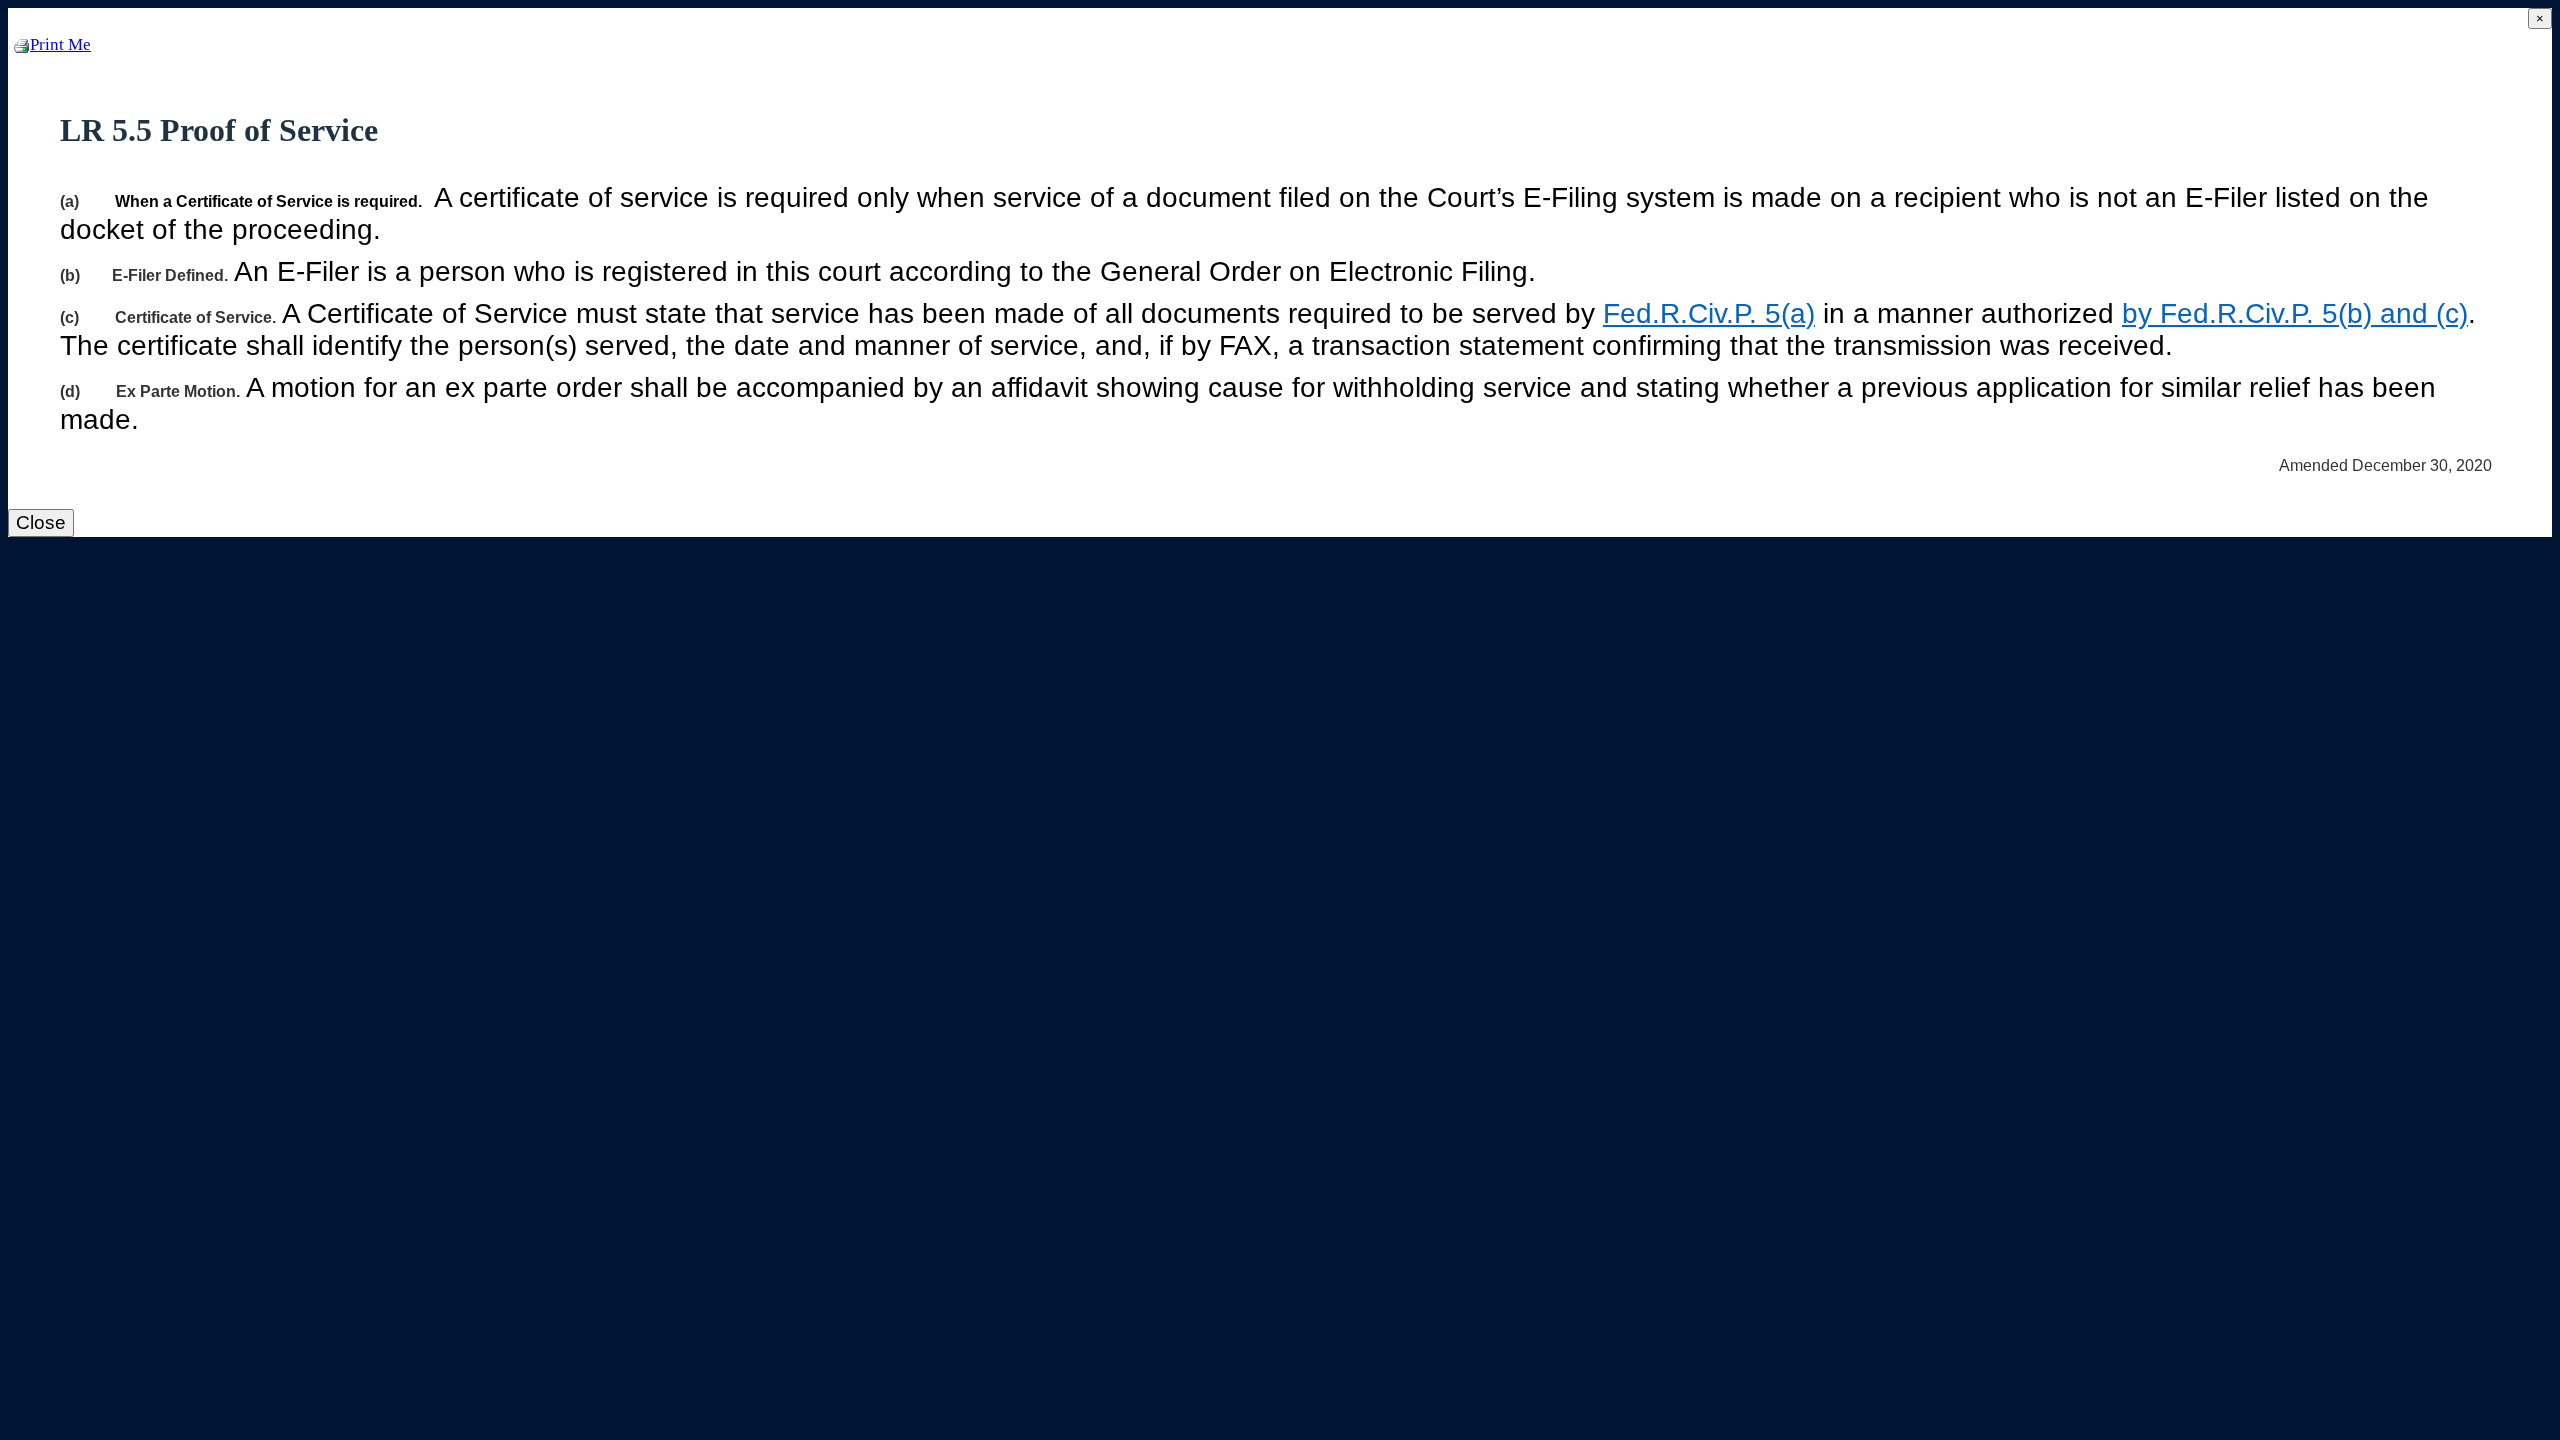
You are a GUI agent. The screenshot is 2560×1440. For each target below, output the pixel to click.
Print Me (60, 44)
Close (41, 522)
